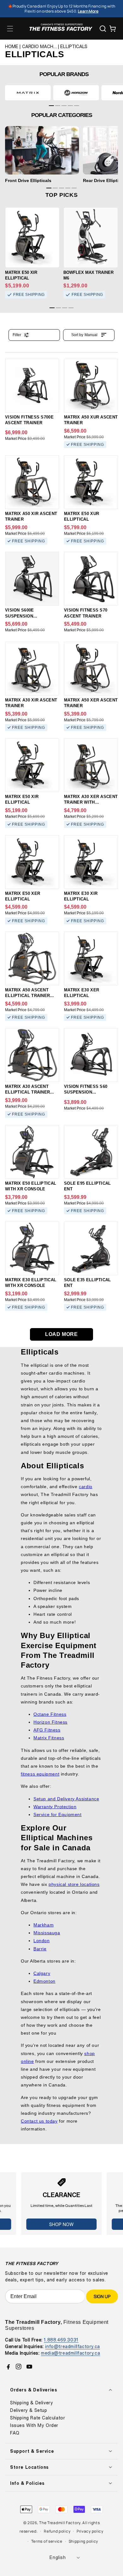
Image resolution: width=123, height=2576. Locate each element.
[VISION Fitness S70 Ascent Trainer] (91, 579)
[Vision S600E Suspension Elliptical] (32, 579)
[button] (10, 29)
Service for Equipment (58, 1814)
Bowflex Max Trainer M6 (88, 275)
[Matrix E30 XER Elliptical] (91, 958)
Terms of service (47, 2541)
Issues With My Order (34, 2425)
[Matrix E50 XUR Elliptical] (91, 482)
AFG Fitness (47, 1730)
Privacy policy (90, 2531)
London (42, 1941)
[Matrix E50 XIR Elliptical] (32, 765)
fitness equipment (40, 1774)
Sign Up (102, 2296)
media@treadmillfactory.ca (70, 2353)
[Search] (103, 29)
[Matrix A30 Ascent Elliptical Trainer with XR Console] (32, 1055)
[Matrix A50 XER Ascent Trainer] (91, 669)
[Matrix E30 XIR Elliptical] (91, 862)
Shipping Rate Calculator (38, 2418)
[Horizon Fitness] (76, 93)
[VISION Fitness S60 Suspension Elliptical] (91, 1055)
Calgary (42, 1973)
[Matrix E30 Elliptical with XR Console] (32, 1248)
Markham (44, 1925)
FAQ (15, 2433)
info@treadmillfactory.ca (72, 2346)
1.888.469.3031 (61, 2340)
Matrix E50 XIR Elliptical (21, 275)
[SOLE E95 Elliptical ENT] (91, 1152)
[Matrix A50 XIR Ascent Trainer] (32, 482)
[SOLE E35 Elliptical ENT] (91, 1248)
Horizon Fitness (50, 1722)
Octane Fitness (50, 1714)
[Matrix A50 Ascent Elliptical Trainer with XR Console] (32, 958)
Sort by (84, 335)
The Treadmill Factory (60, 2523)
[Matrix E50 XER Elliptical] (32, 862)
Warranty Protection (55, 1807)
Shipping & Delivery (32, 2403)
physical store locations (74, 1884)
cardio (86, 1487)
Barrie (40, 1949)
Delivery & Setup (29, 2410)
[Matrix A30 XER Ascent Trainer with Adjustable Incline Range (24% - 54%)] (91, 765)
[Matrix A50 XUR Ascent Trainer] (91, 386)
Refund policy (57, 2531)
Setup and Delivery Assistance (66, 1799)
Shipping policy (84, 2541)
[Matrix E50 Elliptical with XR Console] (32, 1152)
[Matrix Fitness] (28, 93)
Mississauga (47, 1933)
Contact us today (39, 2121)
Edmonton (44, 1981)
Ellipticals (74, 47)
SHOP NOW (61, 2224)
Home (12, 47)
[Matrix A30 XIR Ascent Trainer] (32, 669)
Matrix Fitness (49, 1738)
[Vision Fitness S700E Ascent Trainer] (32, 386)
